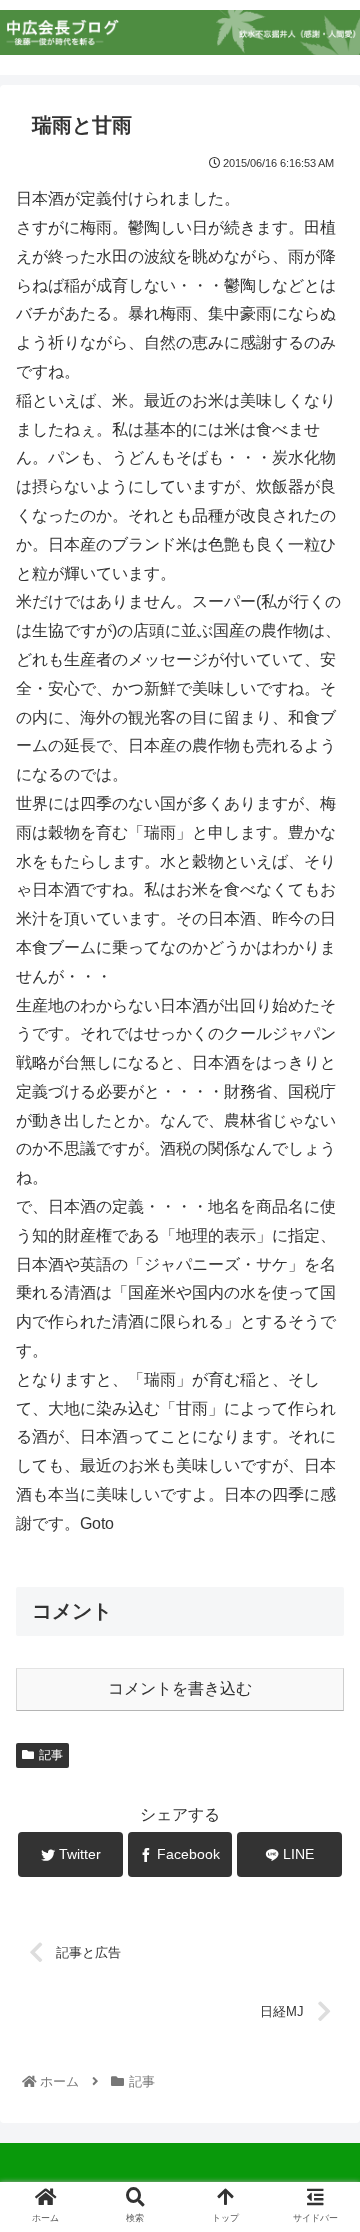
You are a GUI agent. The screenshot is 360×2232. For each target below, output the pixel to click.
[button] (321, 1823)
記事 (51, 1755)
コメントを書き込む (180, 1688)
